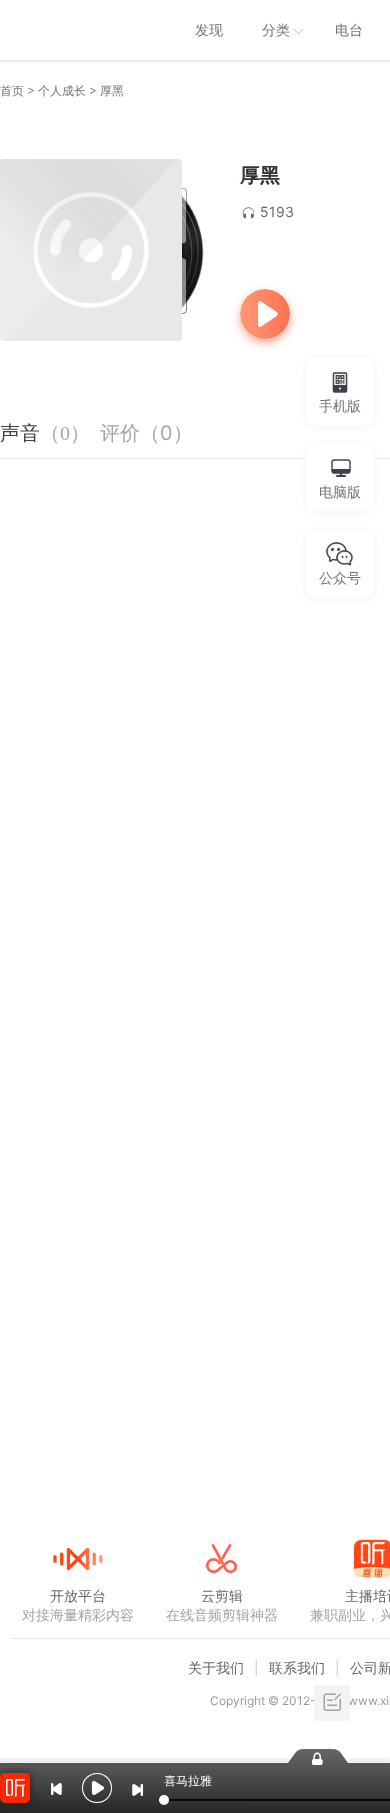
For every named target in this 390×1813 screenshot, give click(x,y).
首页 (12, 90)
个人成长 (62, 90)
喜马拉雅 (77, 30)
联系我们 (297, 1667)
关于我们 (216, 1667)
